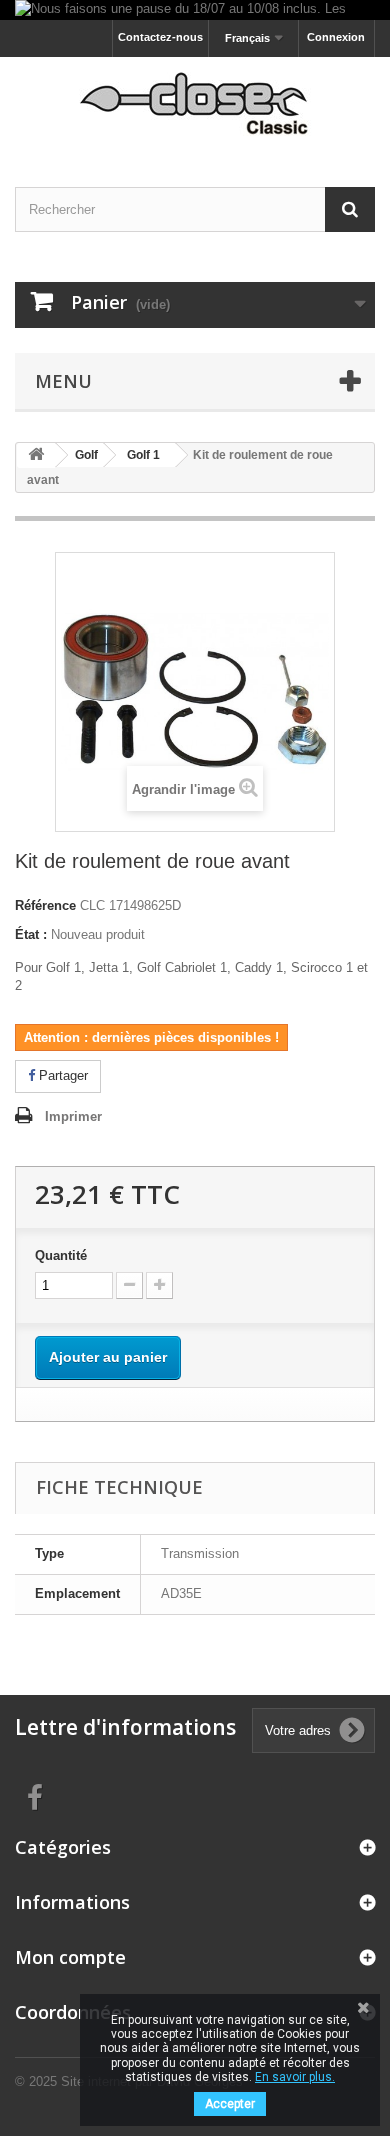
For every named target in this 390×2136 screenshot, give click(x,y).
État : (31, 934)
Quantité (61, 1255)
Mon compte (70, 1957)
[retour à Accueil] (36, 455)
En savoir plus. (295, 2077)
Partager (61, 1075)
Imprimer (73, 1116)
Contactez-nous (160, 37)
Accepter (230, 2104)
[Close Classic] (195, 104)
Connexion (336, 37)
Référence (45, 905)
